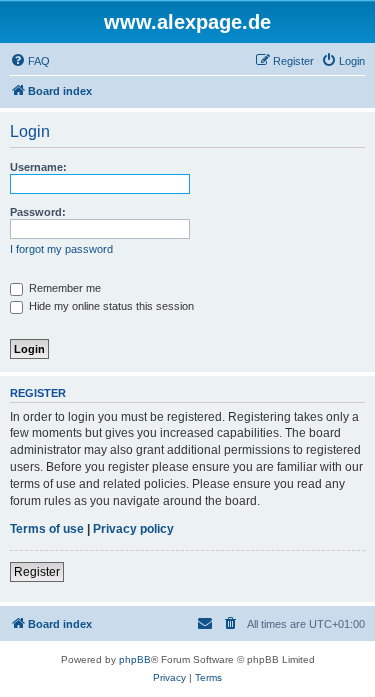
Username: (38, 167)
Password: (38, 212)
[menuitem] (30, 61)
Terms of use (47, 529)
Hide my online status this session (110, 306)
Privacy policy (133, 529)
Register (37, 572)
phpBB (135, 659)
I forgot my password (61, 249)
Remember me (63, 288)
